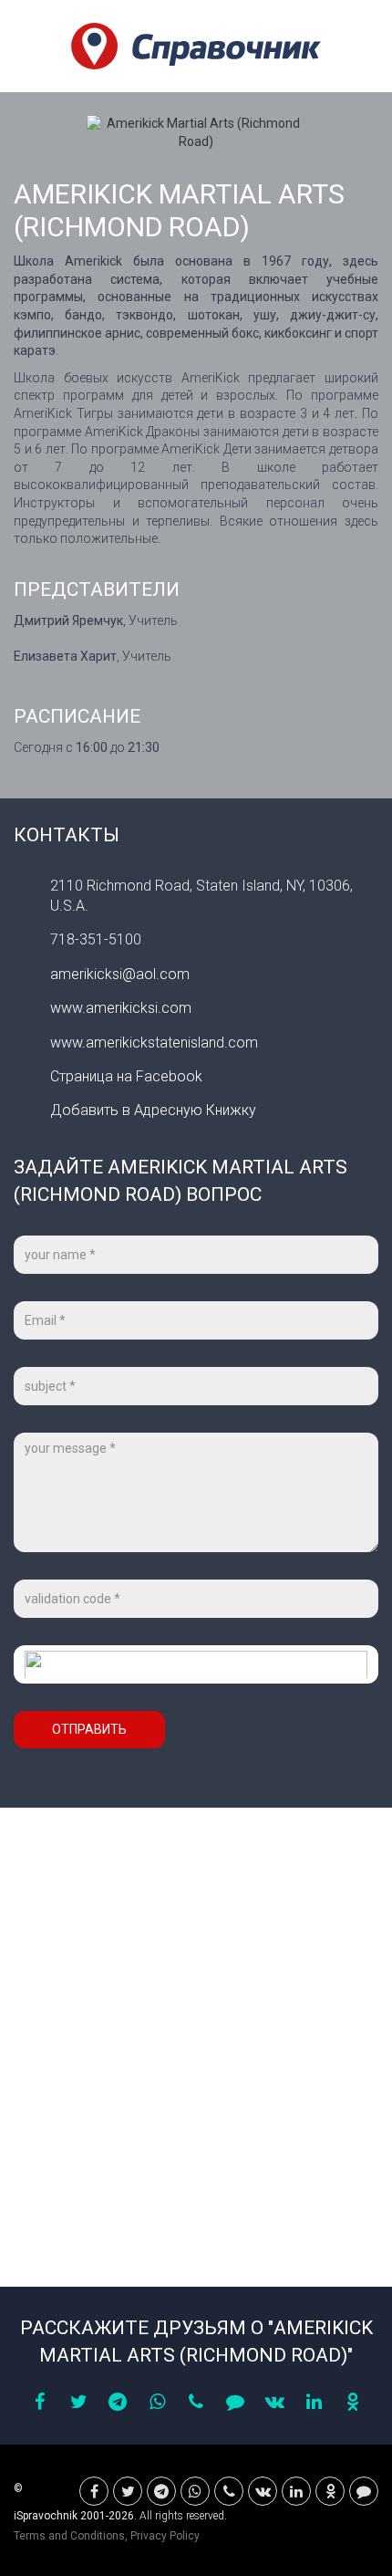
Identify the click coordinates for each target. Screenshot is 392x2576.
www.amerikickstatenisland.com (154, 1043)
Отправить (89, 1729)
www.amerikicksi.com (121, 1008)
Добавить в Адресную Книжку (153, 1110)
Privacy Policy (165, 2536)
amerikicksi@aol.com (120, 974)
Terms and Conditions (69, 2536)
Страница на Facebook (126, 1076)
